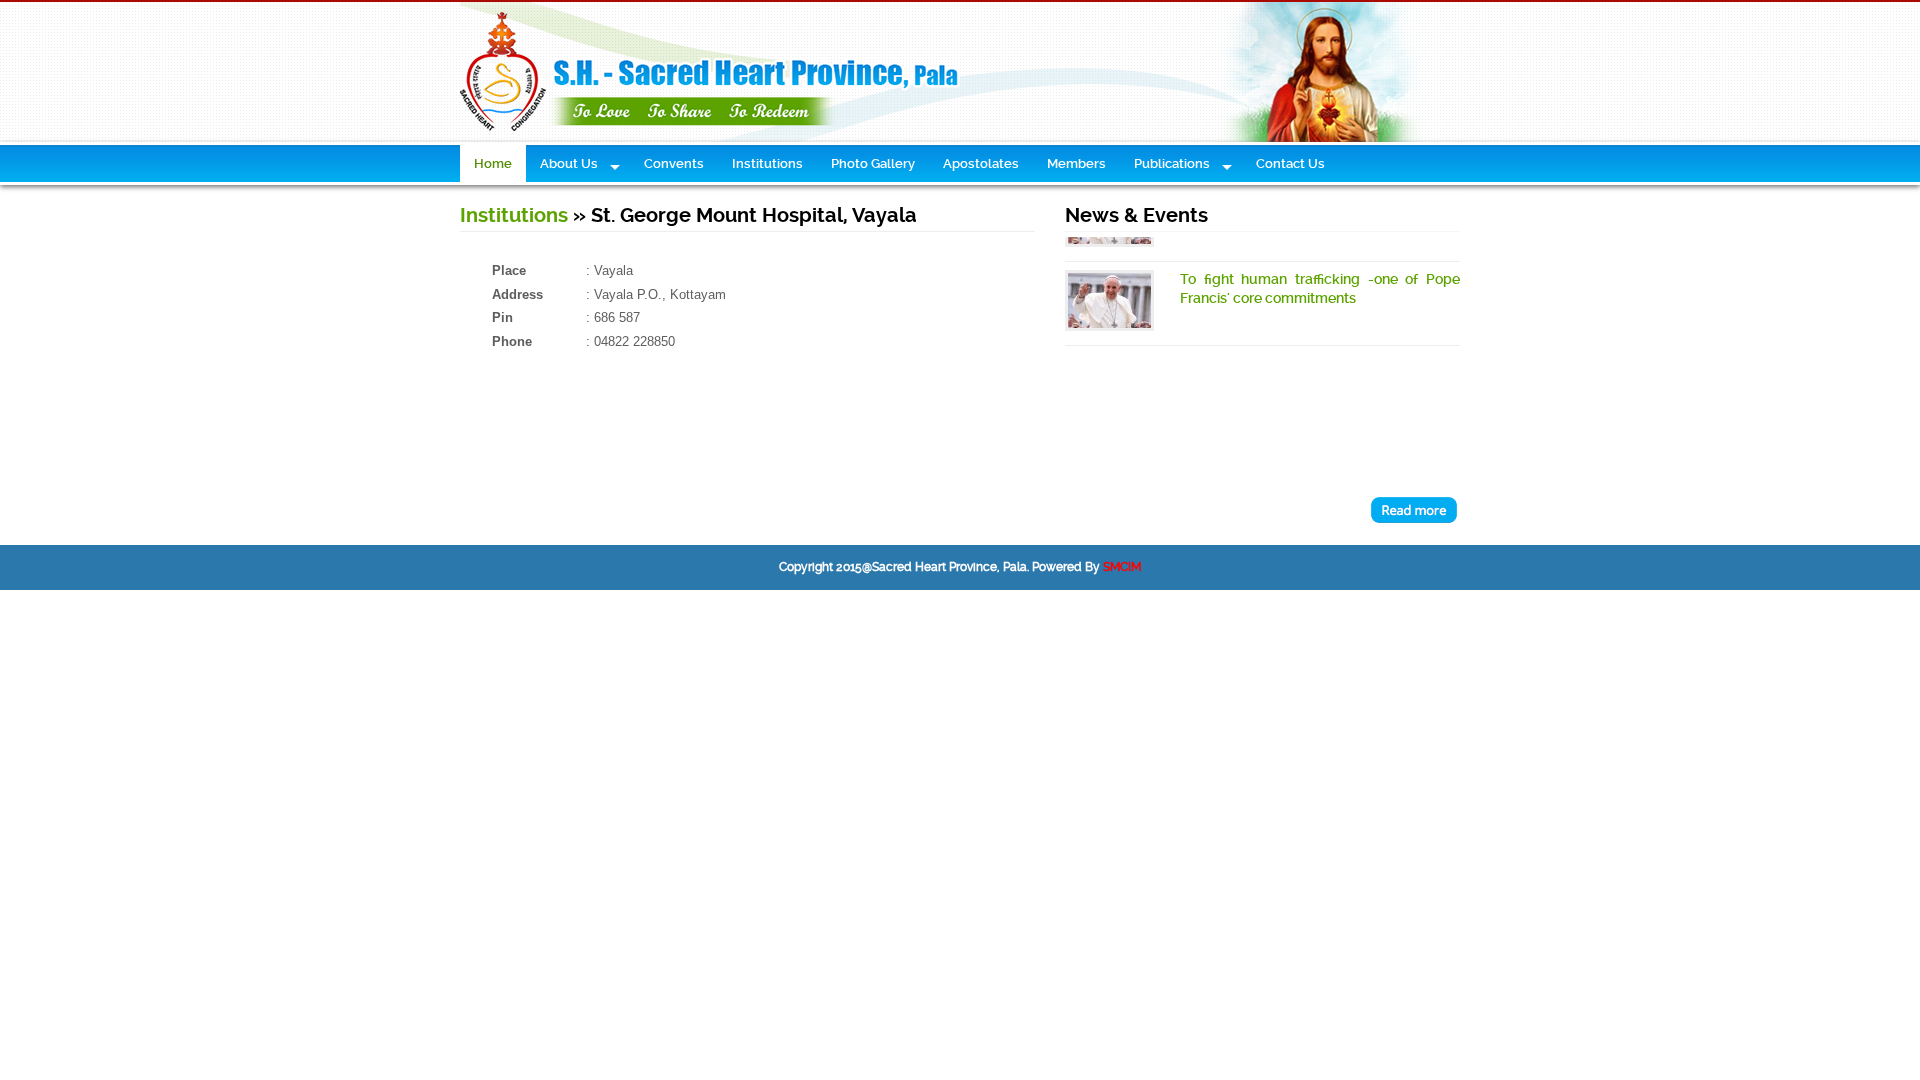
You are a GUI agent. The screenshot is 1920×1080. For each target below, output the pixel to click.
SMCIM (1122, 567)
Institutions (514, 215)
